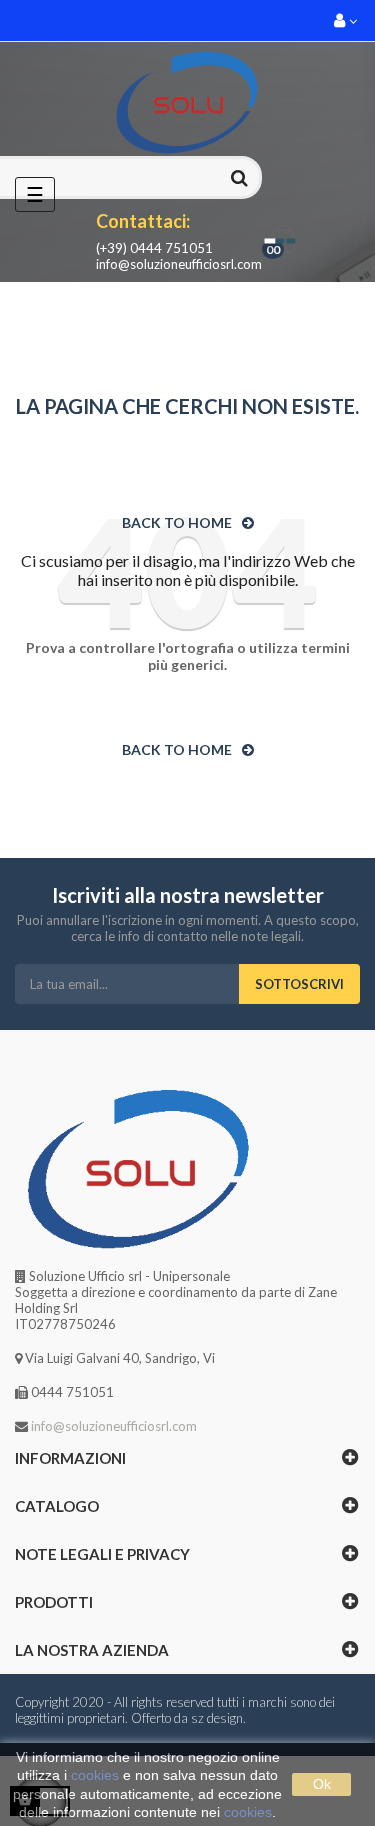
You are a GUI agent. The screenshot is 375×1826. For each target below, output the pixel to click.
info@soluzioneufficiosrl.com (179, 264)
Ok (322, 1784)
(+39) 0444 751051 (154, 248)
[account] (347, 20)
